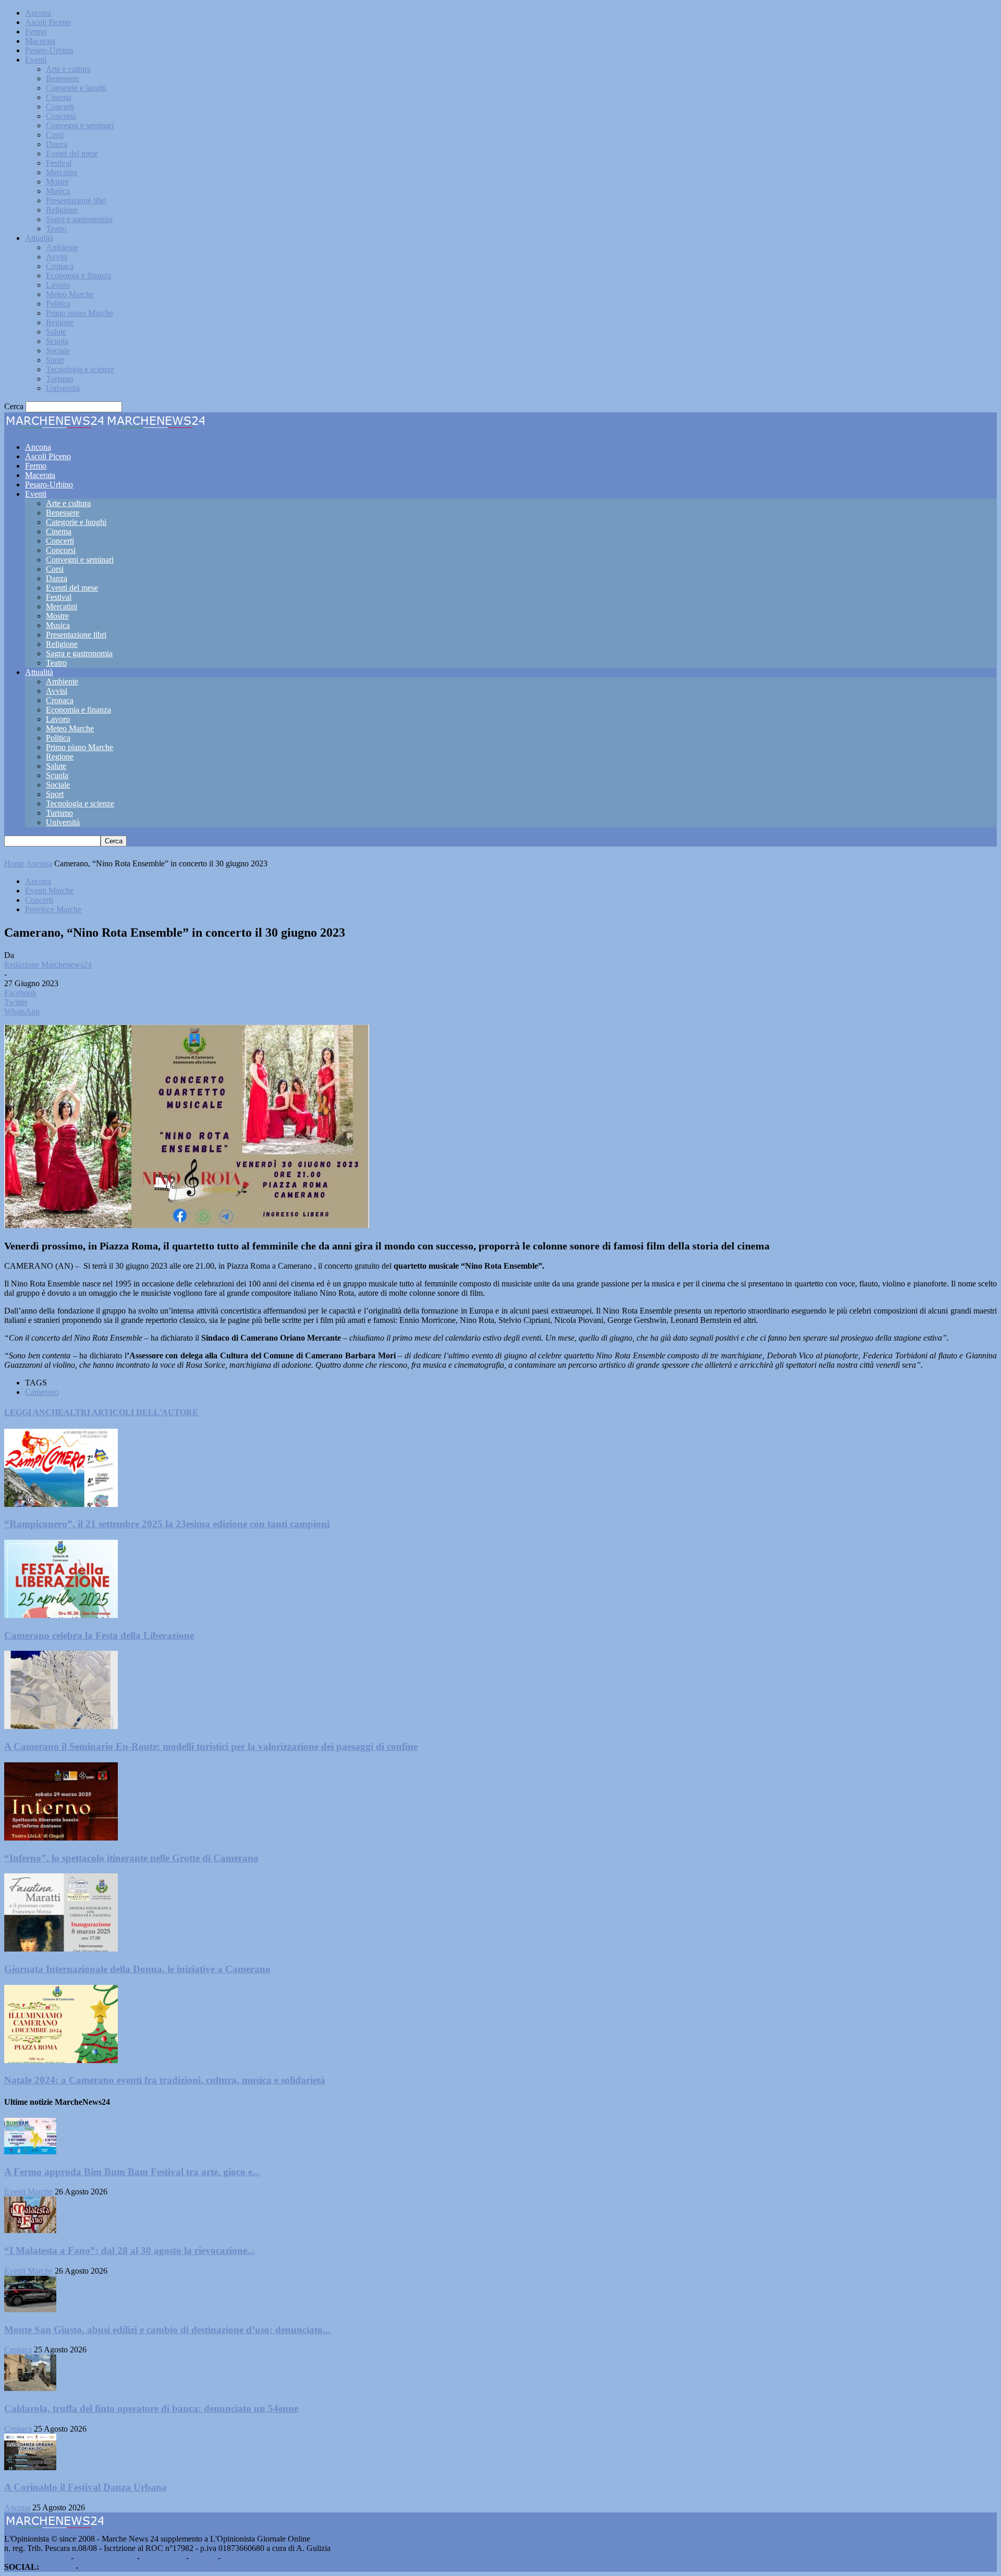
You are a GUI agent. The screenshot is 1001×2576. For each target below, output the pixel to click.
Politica (58, 304)
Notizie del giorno (105, 2557)
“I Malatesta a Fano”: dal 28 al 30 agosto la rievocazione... (130, 2250)
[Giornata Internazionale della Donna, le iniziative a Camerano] (61, 1949)
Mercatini (62, 172)
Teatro (56, 229)
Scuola (57, 341)
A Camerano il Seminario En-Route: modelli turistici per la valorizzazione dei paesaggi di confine (211, 1746)
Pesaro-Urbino (49, 50)
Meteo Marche (70, 294)
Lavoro (58, 285)
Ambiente (62, 247)
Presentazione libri (76, 200)
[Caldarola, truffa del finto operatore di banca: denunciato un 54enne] (30, 2388)
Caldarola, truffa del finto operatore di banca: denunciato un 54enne (151, 2408)
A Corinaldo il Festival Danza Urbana (86, 2487)
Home (14, 863)
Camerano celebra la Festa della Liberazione (99, 1635)
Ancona (38, 13)
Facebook (57, 2567)
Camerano (42, 1392)
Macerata (40, 41)
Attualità (39, 238)
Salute (56, 332)
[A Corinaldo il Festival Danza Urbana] (30, 2467)
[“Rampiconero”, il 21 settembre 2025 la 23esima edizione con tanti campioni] (61, 1504)
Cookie (235, 2557)
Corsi (55, 135)
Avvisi (57, 257)
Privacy (203, 2557)
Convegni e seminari (80, 125)
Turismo (59, 379)
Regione (60, 322)
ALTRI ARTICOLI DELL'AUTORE (131, 1412)
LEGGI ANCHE (34, 1412)
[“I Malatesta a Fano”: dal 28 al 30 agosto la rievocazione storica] (30, 2230)
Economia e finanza (78, 275)
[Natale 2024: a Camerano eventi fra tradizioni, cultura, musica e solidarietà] (61, 2060)
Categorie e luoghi (76, 88)
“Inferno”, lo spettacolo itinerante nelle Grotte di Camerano (131, 1858)
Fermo (36, 32)
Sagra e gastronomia (79, 219)
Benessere (63, 78)
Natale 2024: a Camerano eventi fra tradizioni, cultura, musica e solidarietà (165, 2080)
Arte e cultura (68, 69)
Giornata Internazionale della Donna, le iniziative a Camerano (137, 1969)
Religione (62, 210)
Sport (55, 360)
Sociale (58, 351)
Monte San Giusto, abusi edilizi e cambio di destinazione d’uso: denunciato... (167, 2330)
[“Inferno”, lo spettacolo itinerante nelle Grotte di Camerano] (61, 1838)
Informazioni (163, 2557)
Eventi (36, 60)
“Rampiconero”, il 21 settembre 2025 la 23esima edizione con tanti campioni (167, 1524)
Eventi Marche (49, 891)
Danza (57, 144)
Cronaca (60, 266)
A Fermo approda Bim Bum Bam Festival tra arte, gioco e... (132, 2172)
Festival (59, 163)
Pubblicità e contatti (36, 2557)
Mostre (57, 182)
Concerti (60, 107)
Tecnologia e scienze (80, 369)
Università (63, 388)
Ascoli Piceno (48, 22)
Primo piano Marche (80, 313)
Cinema (59, 97)
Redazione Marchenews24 (48, 965)
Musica (58, 191)
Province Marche (53, 909)
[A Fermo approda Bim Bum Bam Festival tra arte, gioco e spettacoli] (30, 2151)
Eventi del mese (72, 154)
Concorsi (61, 116)
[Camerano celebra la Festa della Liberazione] (61, 1615)
